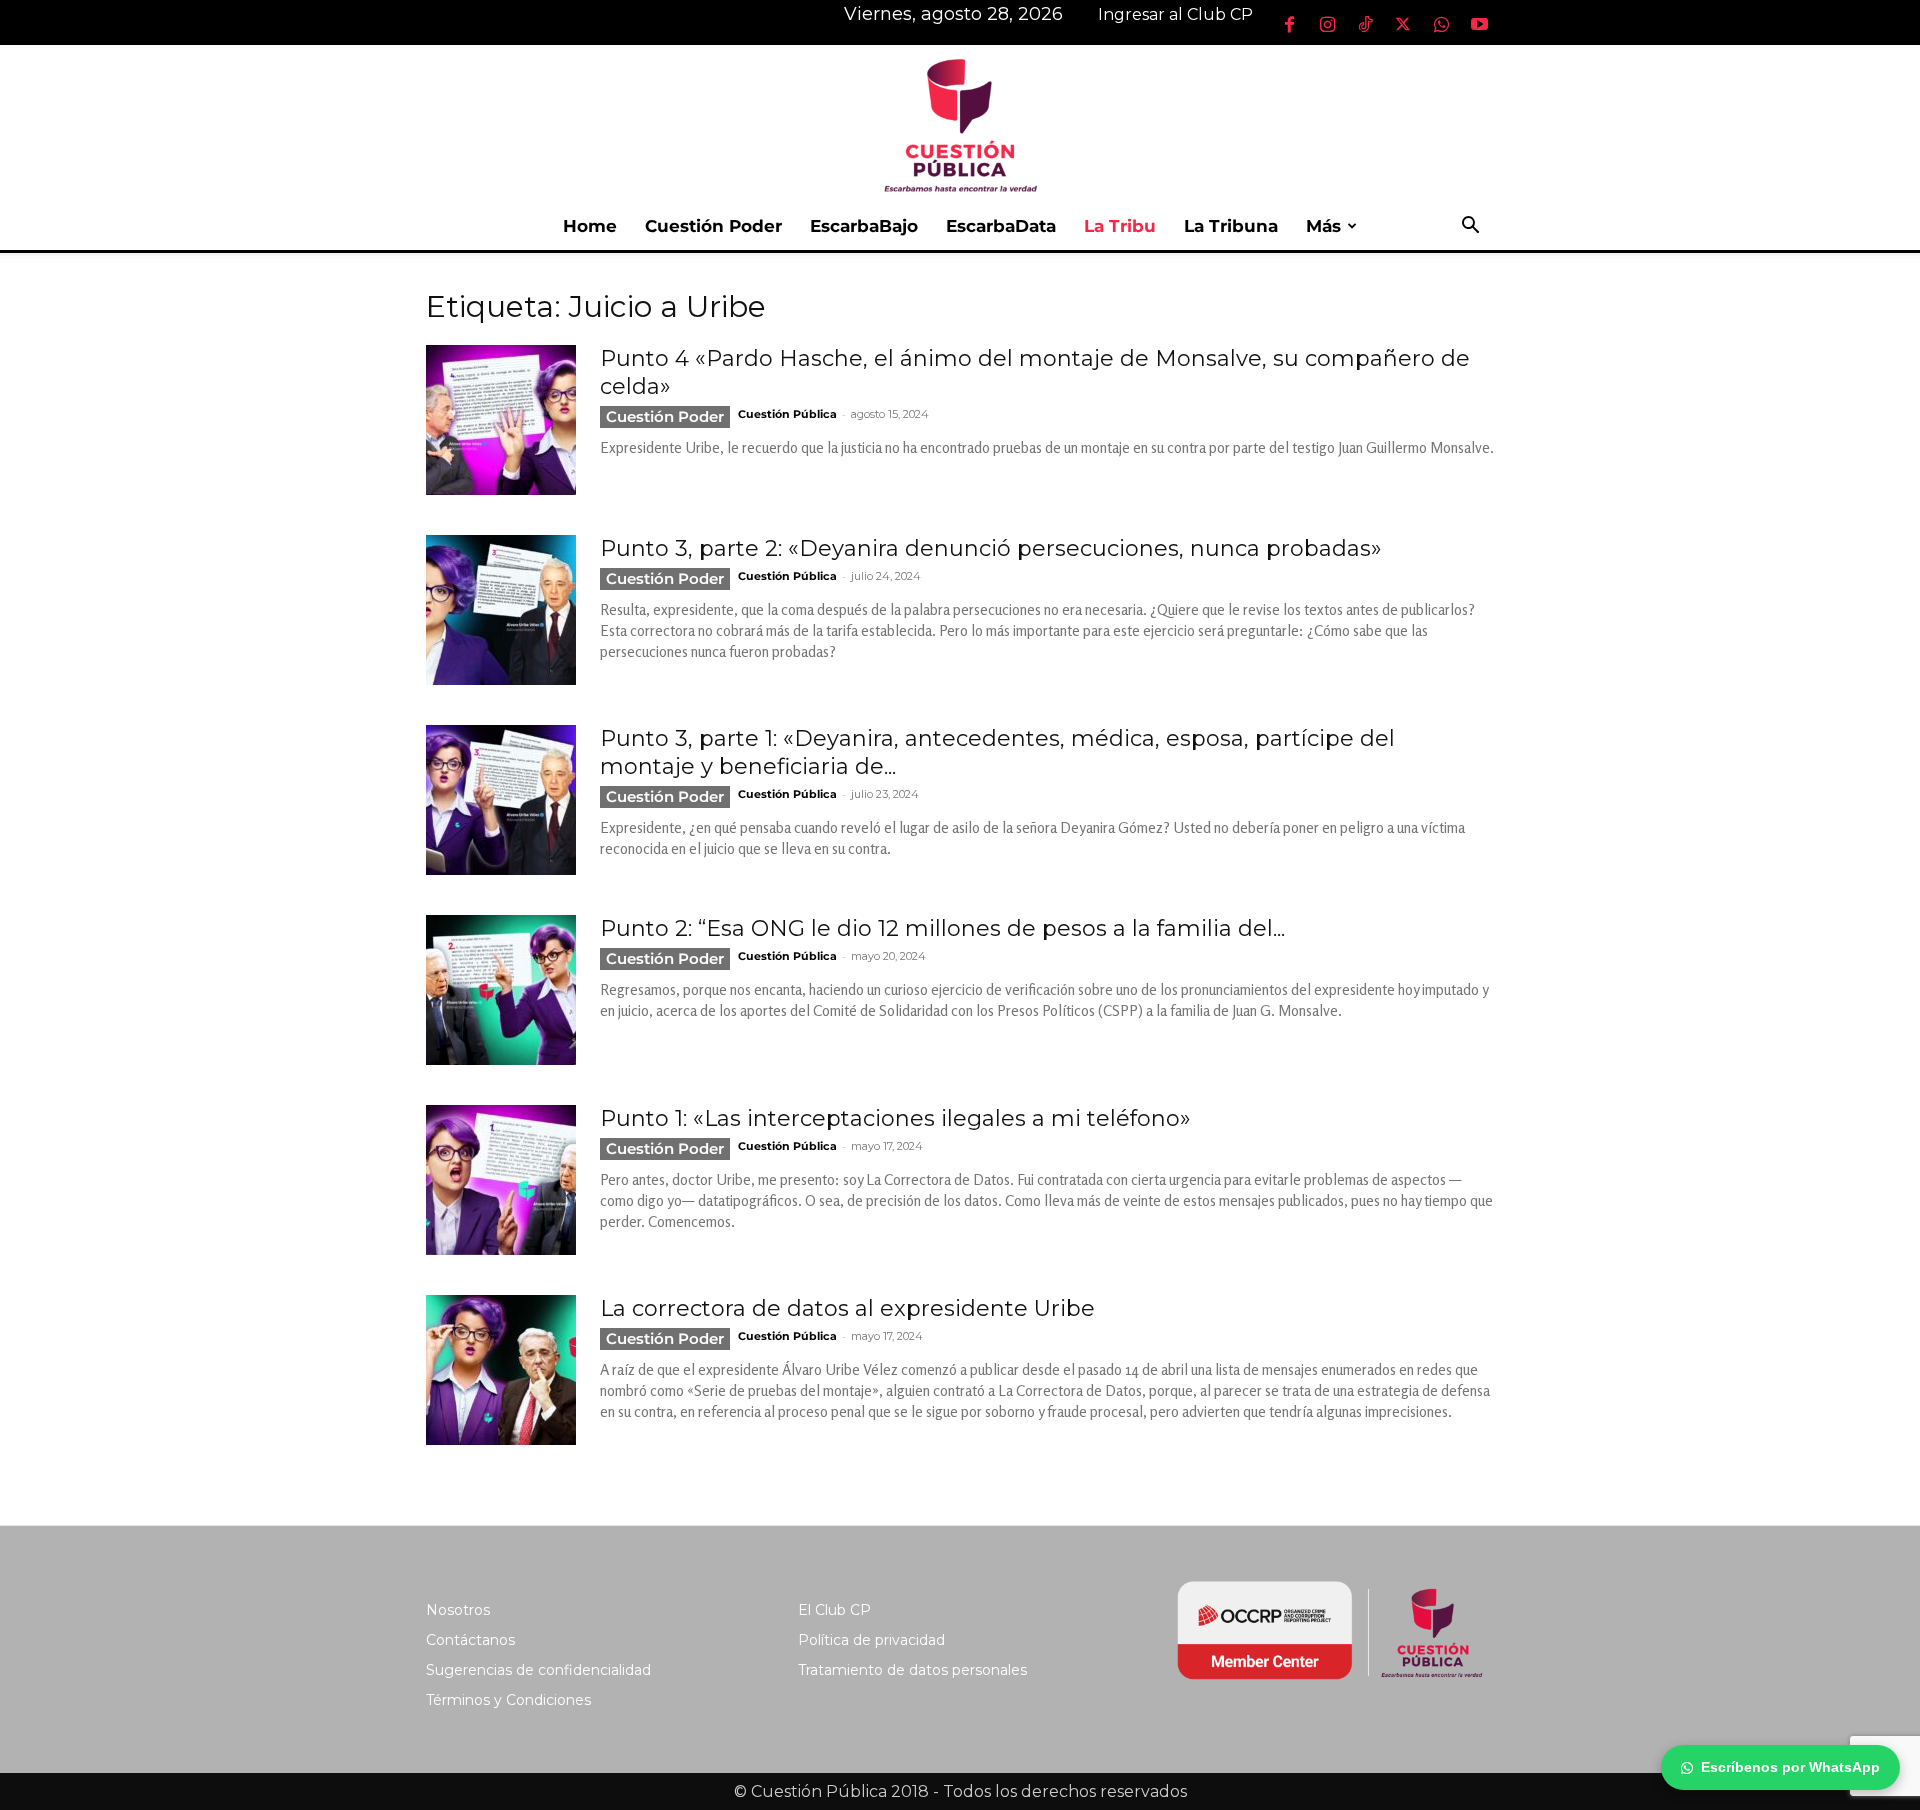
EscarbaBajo (864, 226)
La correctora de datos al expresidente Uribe (847, 1308)
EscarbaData (1001, 226)
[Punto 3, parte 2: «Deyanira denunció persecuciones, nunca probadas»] (501, 610)
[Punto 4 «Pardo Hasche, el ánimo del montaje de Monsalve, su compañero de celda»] (501, 420)
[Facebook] (1289, 24)
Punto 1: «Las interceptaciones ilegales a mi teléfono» (895, 1118)
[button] (1470, 227)
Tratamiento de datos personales (912, 1670)
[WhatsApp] (1441, 24)
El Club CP (834, 1610)
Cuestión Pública (787, 414)
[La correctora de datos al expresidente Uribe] (501, 1370)
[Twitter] (1403, 24)
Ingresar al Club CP (1175, 14)
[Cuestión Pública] (960, 123)
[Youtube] (1479, 24)
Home (590, 226)
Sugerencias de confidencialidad (538, 1670)
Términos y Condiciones (508, 1700)
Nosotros (458, 1610)
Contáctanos (470, 1640)
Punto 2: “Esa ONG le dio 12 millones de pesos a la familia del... (942, 928)
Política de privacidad (871, 1640)
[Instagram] (1327, 24)
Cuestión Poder (713, 226)
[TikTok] (1365, 24)
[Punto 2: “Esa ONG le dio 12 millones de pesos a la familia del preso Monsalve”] (501, 990)
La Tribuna (1231, 226)
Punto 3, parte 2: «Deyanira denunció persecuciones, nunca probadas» (991, 548)
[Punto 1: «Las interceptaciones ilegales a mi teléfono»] (501, 1180)
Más (1323, 226)
